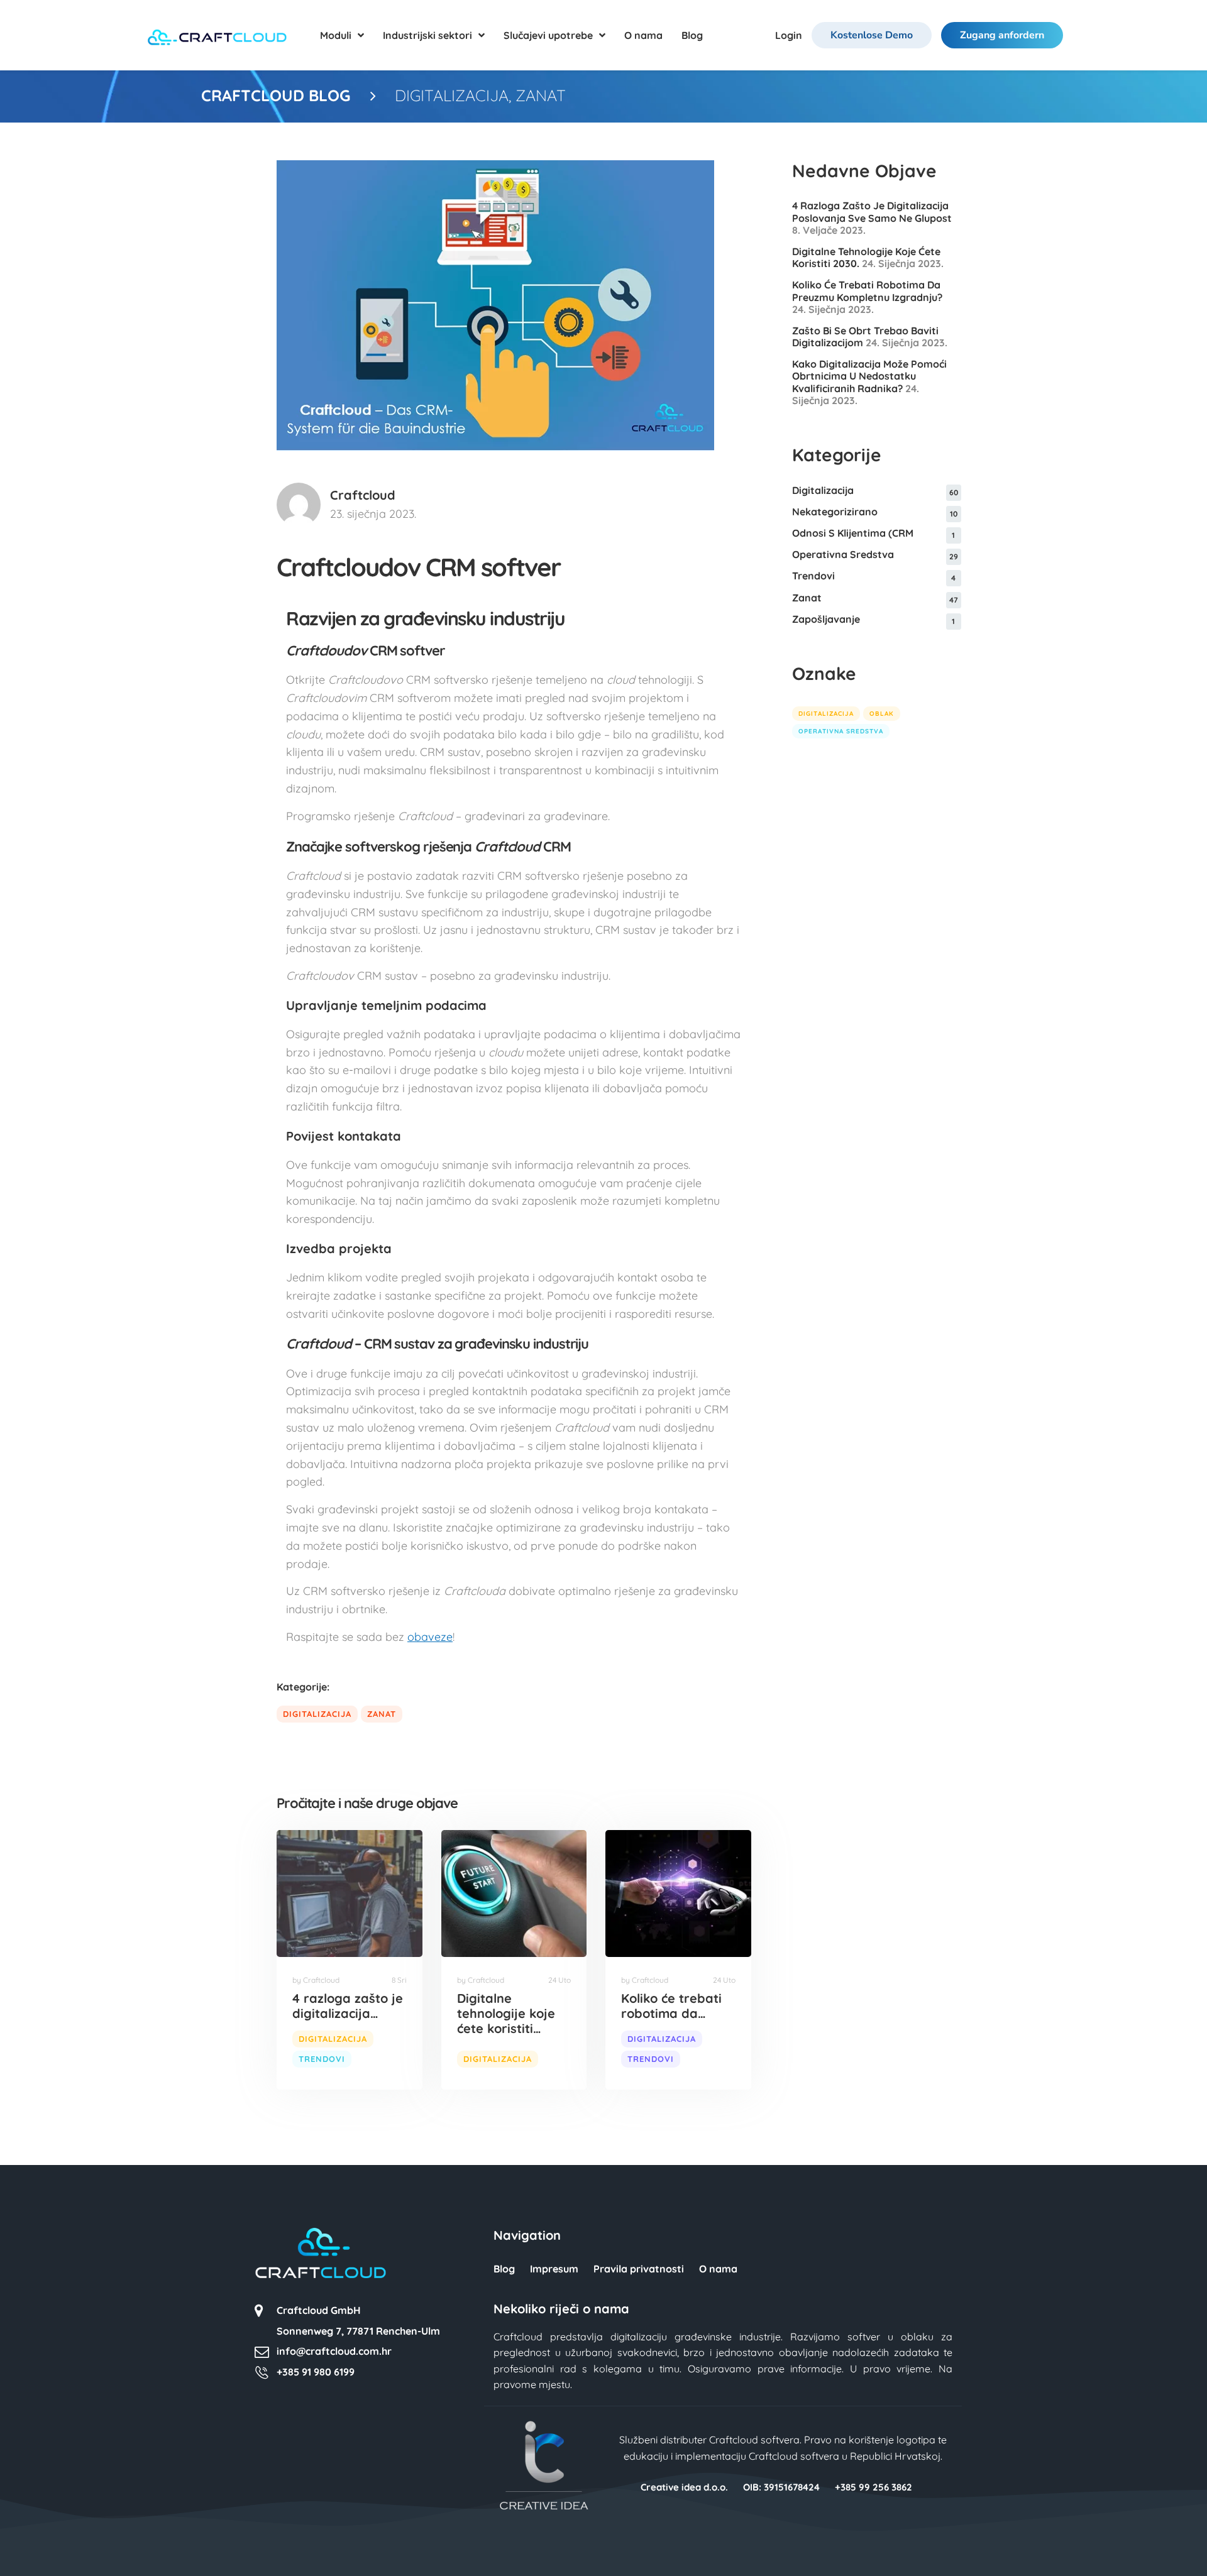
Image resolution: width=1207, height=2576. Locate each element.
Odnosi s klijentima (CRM (853, 533)
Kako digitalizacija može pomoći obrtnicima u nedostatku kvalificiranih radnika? (869, 376)
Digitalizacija (452, 95)
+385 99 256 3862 (874, 2487)
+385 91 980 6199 (316, 2372)
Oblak (882, 714)
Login (789, 35)
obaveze (430, 1637)
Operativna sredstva (843, 554)
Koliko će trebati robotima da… (671, 2006)
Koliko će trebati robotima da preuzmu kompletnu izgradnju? (867, 291)
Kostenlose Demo (872, 35)
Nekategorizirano (835, 512)
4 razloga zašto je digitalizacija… (348, 2006)
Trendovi (322, 2059)
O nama (718, 2269)
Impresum (554, 2269)
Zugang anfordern (1002, 35)
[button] (28, 2548)
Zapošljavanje (826, 619)
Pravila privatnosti (639, 2269)
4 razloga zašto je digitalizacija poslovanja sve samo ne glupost (872, 211)
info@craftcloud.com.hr (334, 2351)
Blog (504, 2269)
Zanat (541, 95)
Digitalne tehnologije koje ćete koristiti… (506, 2013)
